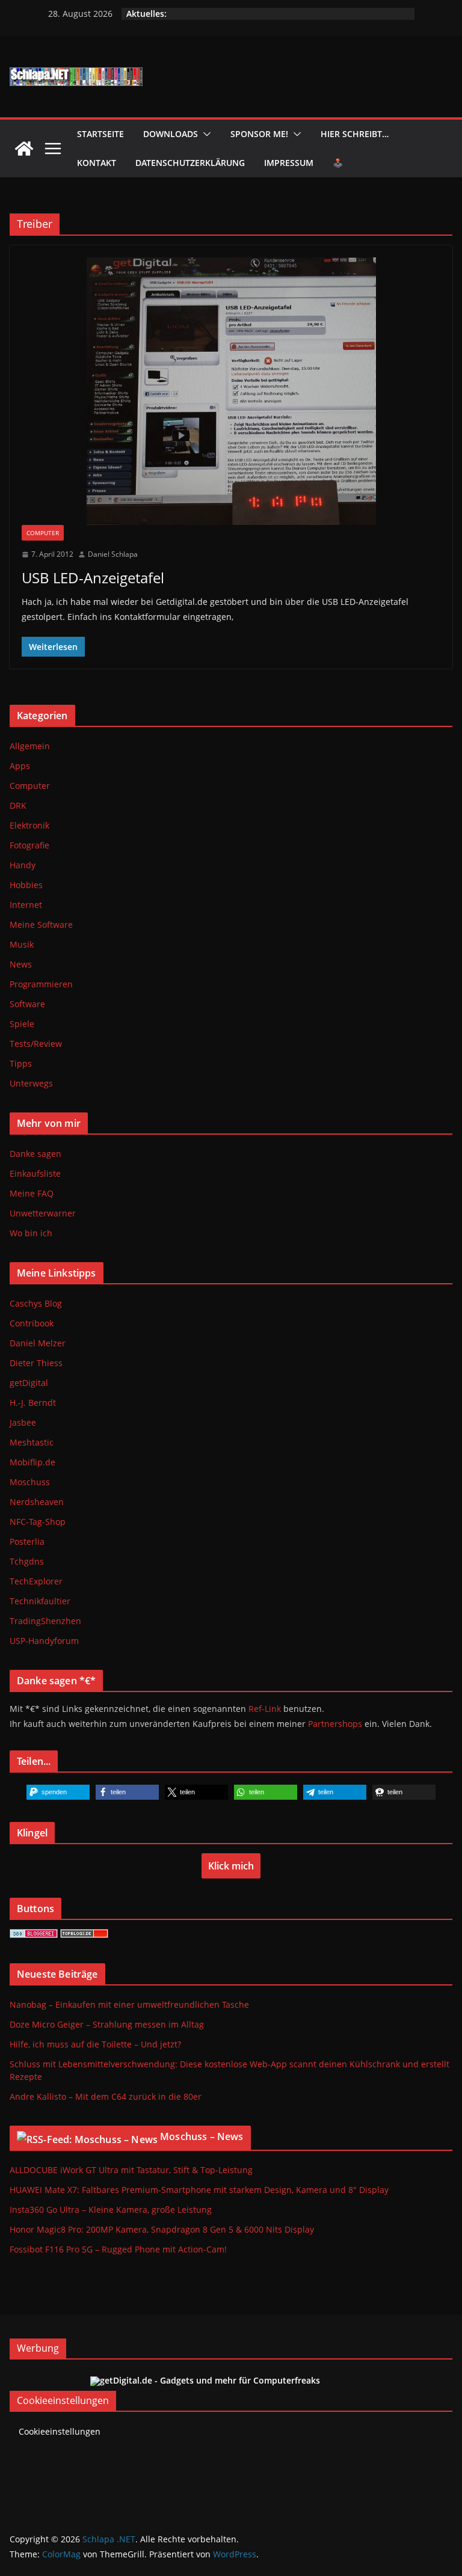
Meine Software (41, 925)
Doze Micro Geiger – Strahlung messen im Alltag (107, 2024)
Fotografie (29, 845)
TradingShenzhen (45, 1621)
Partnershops (335, 1724)
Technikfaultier (40, 1601)
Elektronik (29, 825)
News (21, 964)
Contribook (32, 1323)
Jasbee (23, 1422)
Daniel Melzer (38, 1343)
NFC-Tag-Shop (38, 1522)
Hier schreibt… (355, 134)
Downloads (171, 134)
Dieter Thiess (36, 1363)
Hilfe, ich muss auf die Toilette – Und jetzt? (95, 2044)
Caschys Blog (36, 1303)
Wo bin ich (31, 1233)
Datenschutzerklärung (190, 163)
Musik (22, 944)
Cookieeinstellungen (60, 2431)
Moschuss (30, 1482)
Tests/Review (36, 1044)
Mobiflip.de (32, 1462)
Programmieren (41, 984)
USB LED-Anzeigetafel (93, 578)
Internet (26, 905)
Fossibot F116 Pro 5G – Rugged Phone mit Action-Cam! (118, 2249)
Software (27, 1004)
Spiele (22, 1024)
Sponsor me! (259, 134)
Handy (23, 865)
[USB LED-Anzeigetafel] (231, 391)
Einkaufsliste (35, 1173)
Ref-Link (265, 1709)
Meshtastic (32, 1442)
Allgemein (30, 746)
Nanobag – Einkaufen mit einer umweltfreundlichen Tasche (129, 2004)
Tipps (21, 1063)
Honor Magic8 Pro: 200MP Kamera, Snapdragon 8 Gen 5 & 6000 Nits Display (162, 2229)
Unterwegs (31, 1083)
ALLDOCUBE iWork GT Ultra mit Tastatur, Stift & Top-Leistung (131, 2170)
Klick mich (231, 1866)
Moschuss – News (202, 2136)
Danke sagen (35, 1154)
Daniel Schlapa (113, 554)
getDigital (29, 1383)
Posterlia (27, 1541)
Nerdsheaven (37, 1502)
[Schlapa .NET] (24, 149)
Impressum (289, 163)
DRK (18, 805)
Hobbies (26, 885)
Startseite (100, 134)
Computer (43, 533)
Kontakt (97, 163)
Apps (20, 766)
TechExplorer (36, 1581)
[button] (205, 134)
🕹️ (338, 163)
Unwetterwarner (43, 1213)
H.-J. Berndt (33, 1403)
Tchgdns (27, 1561)
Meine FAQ (32, 1193)
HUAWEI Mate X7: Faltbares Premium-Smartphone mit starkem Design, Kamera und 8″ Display (199, 2190)
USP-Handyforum (44, 1641)
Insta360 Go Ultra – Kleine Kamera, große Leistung (111, 2210)
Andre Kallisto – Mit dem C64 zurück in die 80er (106, 2096)
